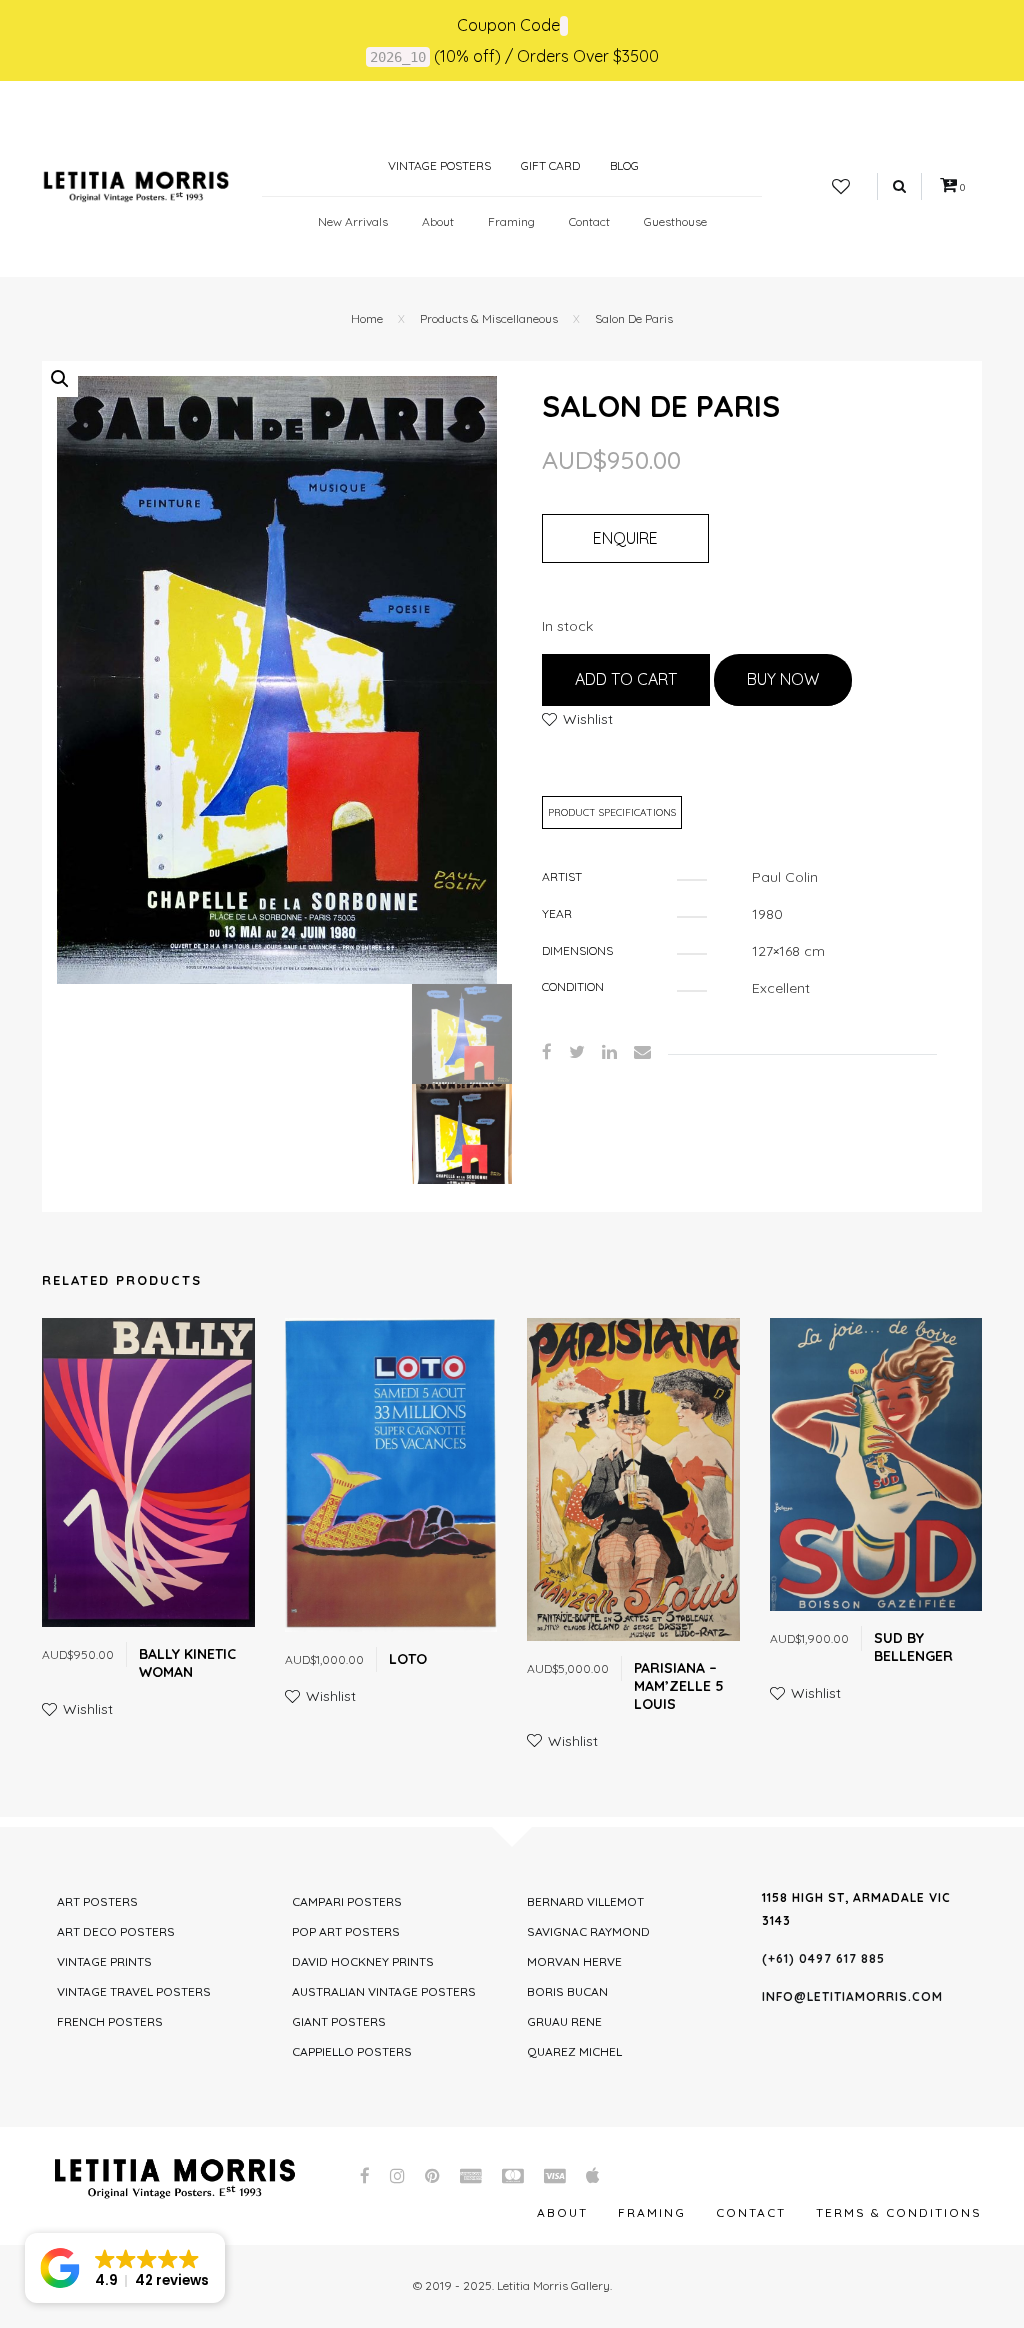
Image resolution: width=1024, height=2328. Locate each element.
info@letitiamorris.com (852, 1996)
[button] (60, 379)
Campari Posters (347, 1901)
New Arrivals (353, 221)
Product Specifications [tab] (612, 812)
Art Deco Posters (116, 1931)
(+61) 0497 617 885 (823, 1958)
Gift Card (550, 165)
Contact (589, 221)
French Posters (110, 2021)
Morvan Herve (574, 1961)
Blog (624, 165)
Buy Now (783, 679)
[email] (642, 1051)
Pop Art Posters (346, 1931)
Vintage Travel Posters (134, 1991)
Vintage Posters (438, 165)
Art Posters (97, 1901)
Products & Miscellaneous (489, 318)
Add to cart (626, 679)
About (438, 221)
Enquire (625, 538)
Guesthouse (675, 221)
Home (367, 318)
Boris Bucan (567, 1991)
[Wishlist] (841, 187)
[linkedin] (609, 1051)
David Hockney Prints (363, 1961)
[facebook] (547, 1051)
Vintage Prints (104, 1961)
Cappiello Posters (352, 2051)
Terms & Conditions (899, 2212)
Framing (511, 221)
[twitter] (577, 1051)
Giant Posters (339, 2021)
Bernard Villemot (585, 1901)
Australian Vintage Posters (384, 1991)
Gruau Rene (564, 2021)
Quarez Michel (574, 2051)
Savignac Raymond (588, 1931)
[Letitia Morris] (136, 185)
